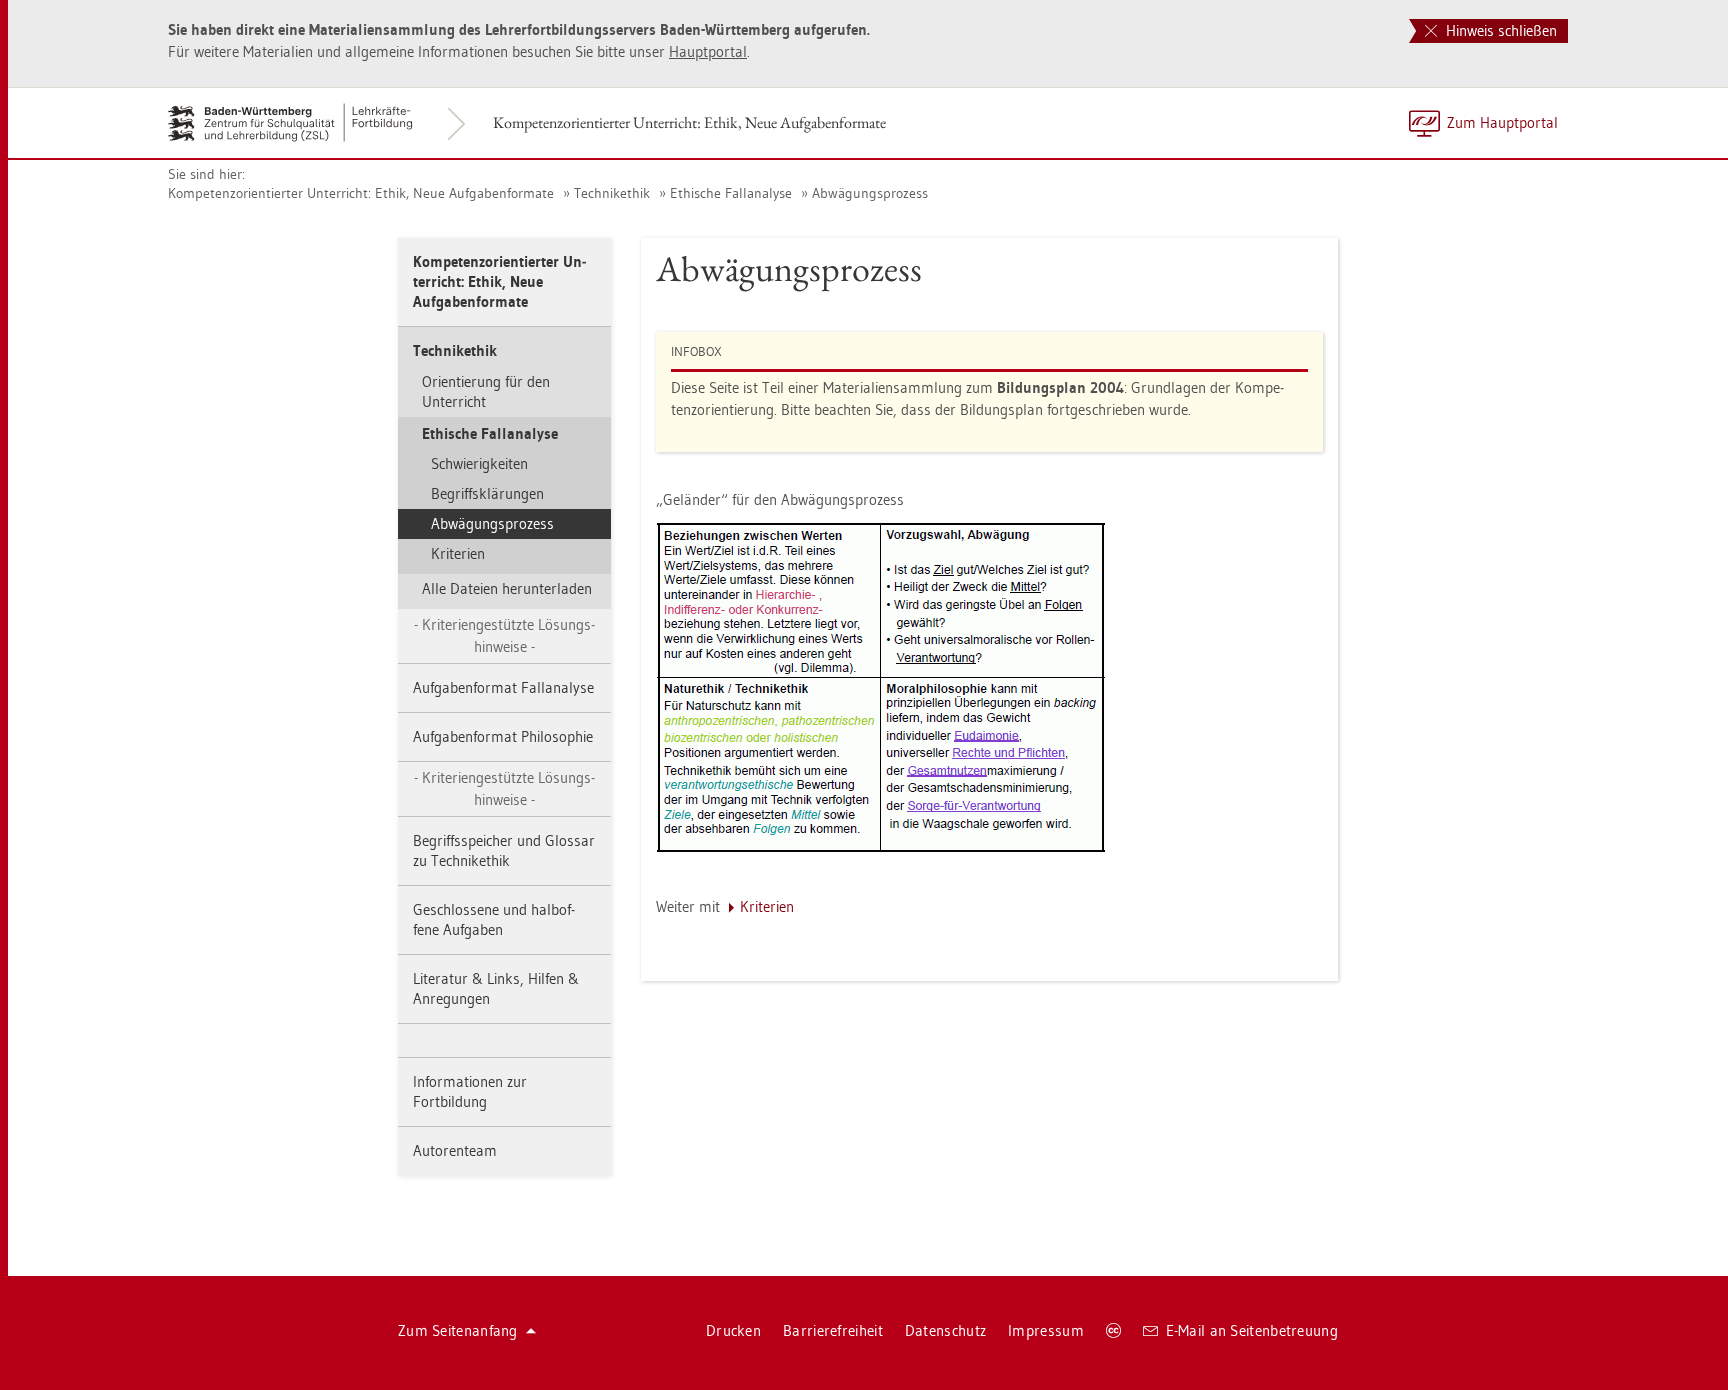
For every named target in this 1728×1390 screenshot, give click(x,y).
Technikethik (612, 193)
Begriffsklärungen (487, 493)
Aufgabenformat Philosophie (503, 736)
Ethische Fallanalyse (731, 193)
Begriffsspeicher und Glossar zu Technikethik (504, 850)
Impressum (1046, 1330)
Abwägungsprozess (870, 193)
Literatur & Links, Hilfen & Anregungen (496, 988)
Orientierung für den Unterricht (486, 391)
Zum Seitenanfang (458, 1330)
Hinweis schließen (1499, 30)
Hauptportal (708, 51)
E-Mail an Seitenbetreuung (1252, 1330)
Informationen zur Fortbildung (470, 1091)
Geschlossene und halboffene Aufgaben (494, 919)
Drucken (733, 1330)
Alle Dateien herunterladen (507, 588)
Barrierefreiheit (833, 1330)
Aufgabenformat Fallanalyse (503, 687)
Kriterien (458, 553)
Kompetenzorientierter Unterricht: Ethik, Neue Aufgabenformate (689, 122)
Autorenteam (455, 1150)
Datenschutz (945, 1330)
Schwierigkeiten (479, 463)
